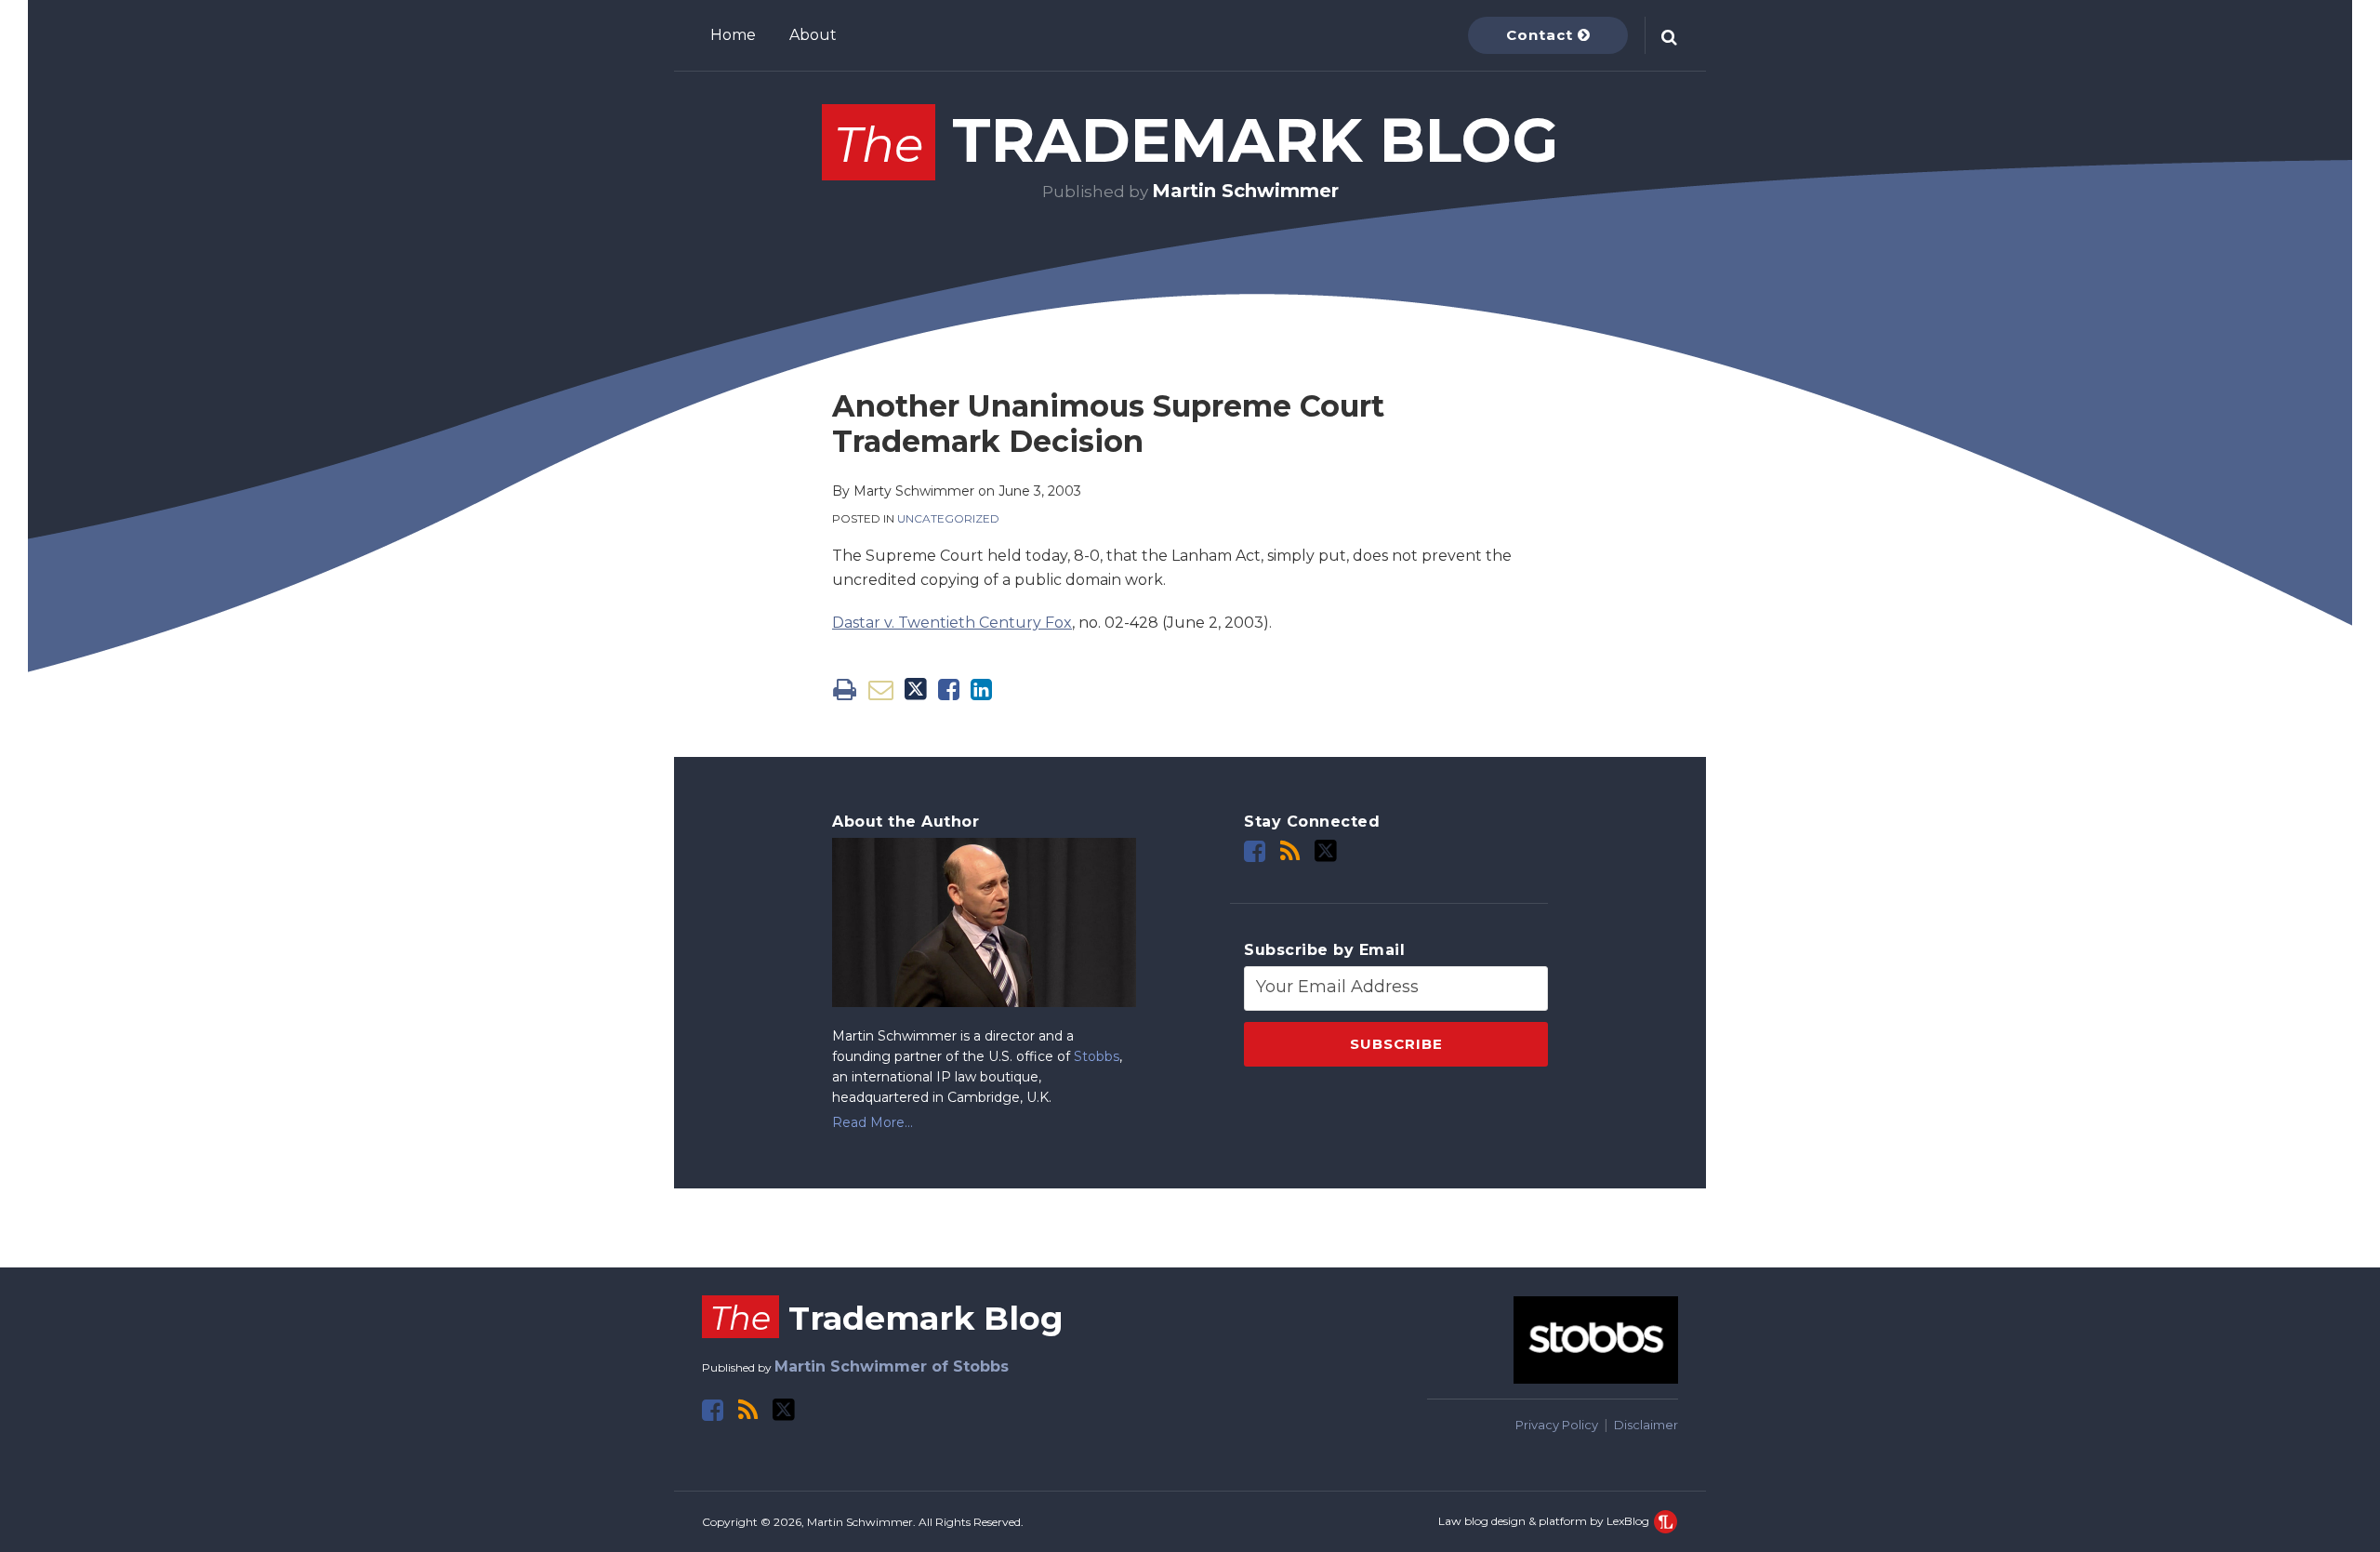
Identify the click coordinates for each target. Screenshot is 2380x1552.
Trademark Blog (1196, 140)
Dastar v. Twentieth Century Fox (952, 623)
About (813, 35)
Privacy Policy (1557, 1425)
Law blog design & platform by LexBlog (1545, 1521)
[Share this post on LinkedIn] (981, 690)
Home (733, 35)
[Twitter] (1326, 851)
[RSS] (1290, 851)
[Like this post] (949, 690)
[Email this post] (881, 690)
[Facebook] (1255, 851)
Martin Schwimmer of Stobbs (892, 1366)
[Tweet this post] (916, 690)
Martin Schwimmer (1245, 191)
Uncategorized (948, 518)
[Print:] (845, 690)
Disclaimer (1646, 1425)
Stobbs (1097, 1056)
